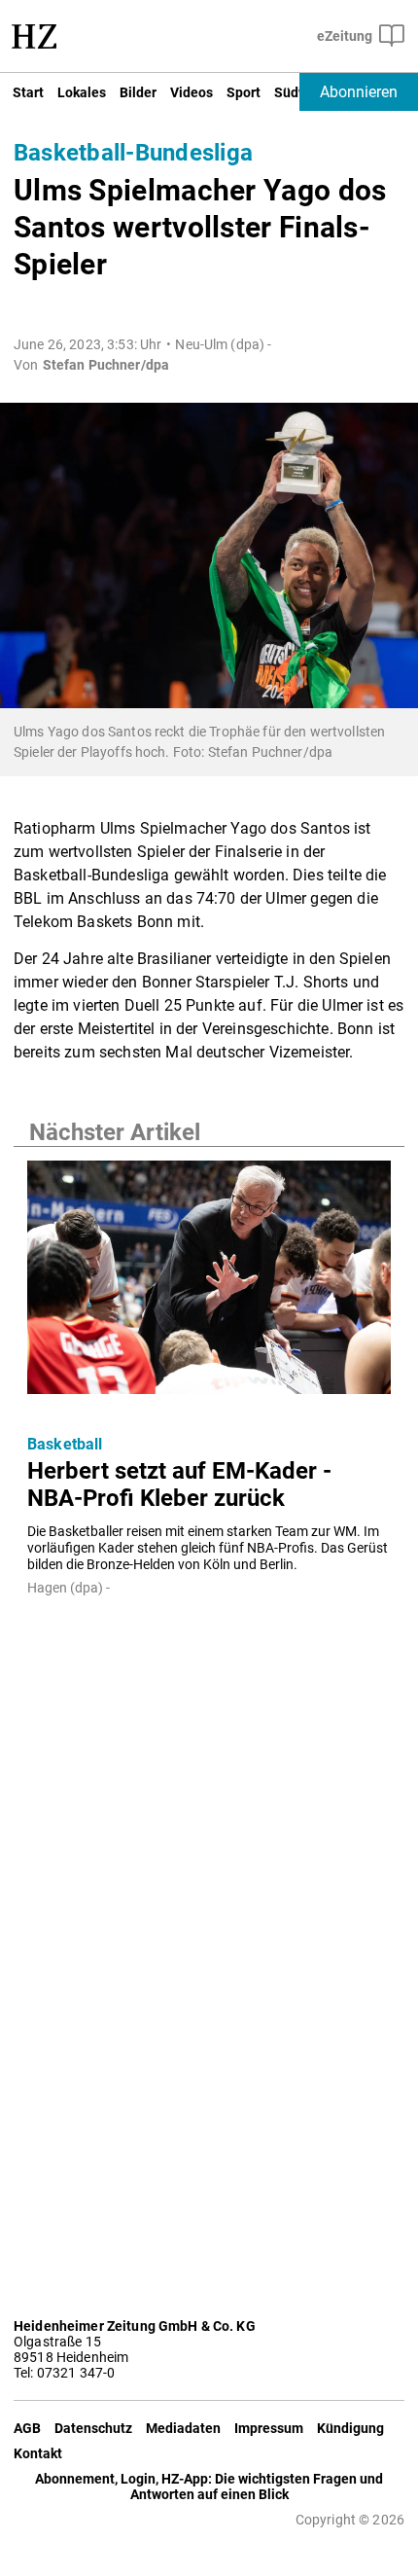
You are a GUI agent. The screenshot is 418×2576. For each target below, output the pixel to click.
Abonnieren (359, 92)
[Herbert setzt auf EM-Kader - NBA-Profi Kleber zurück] (209, 1283)
